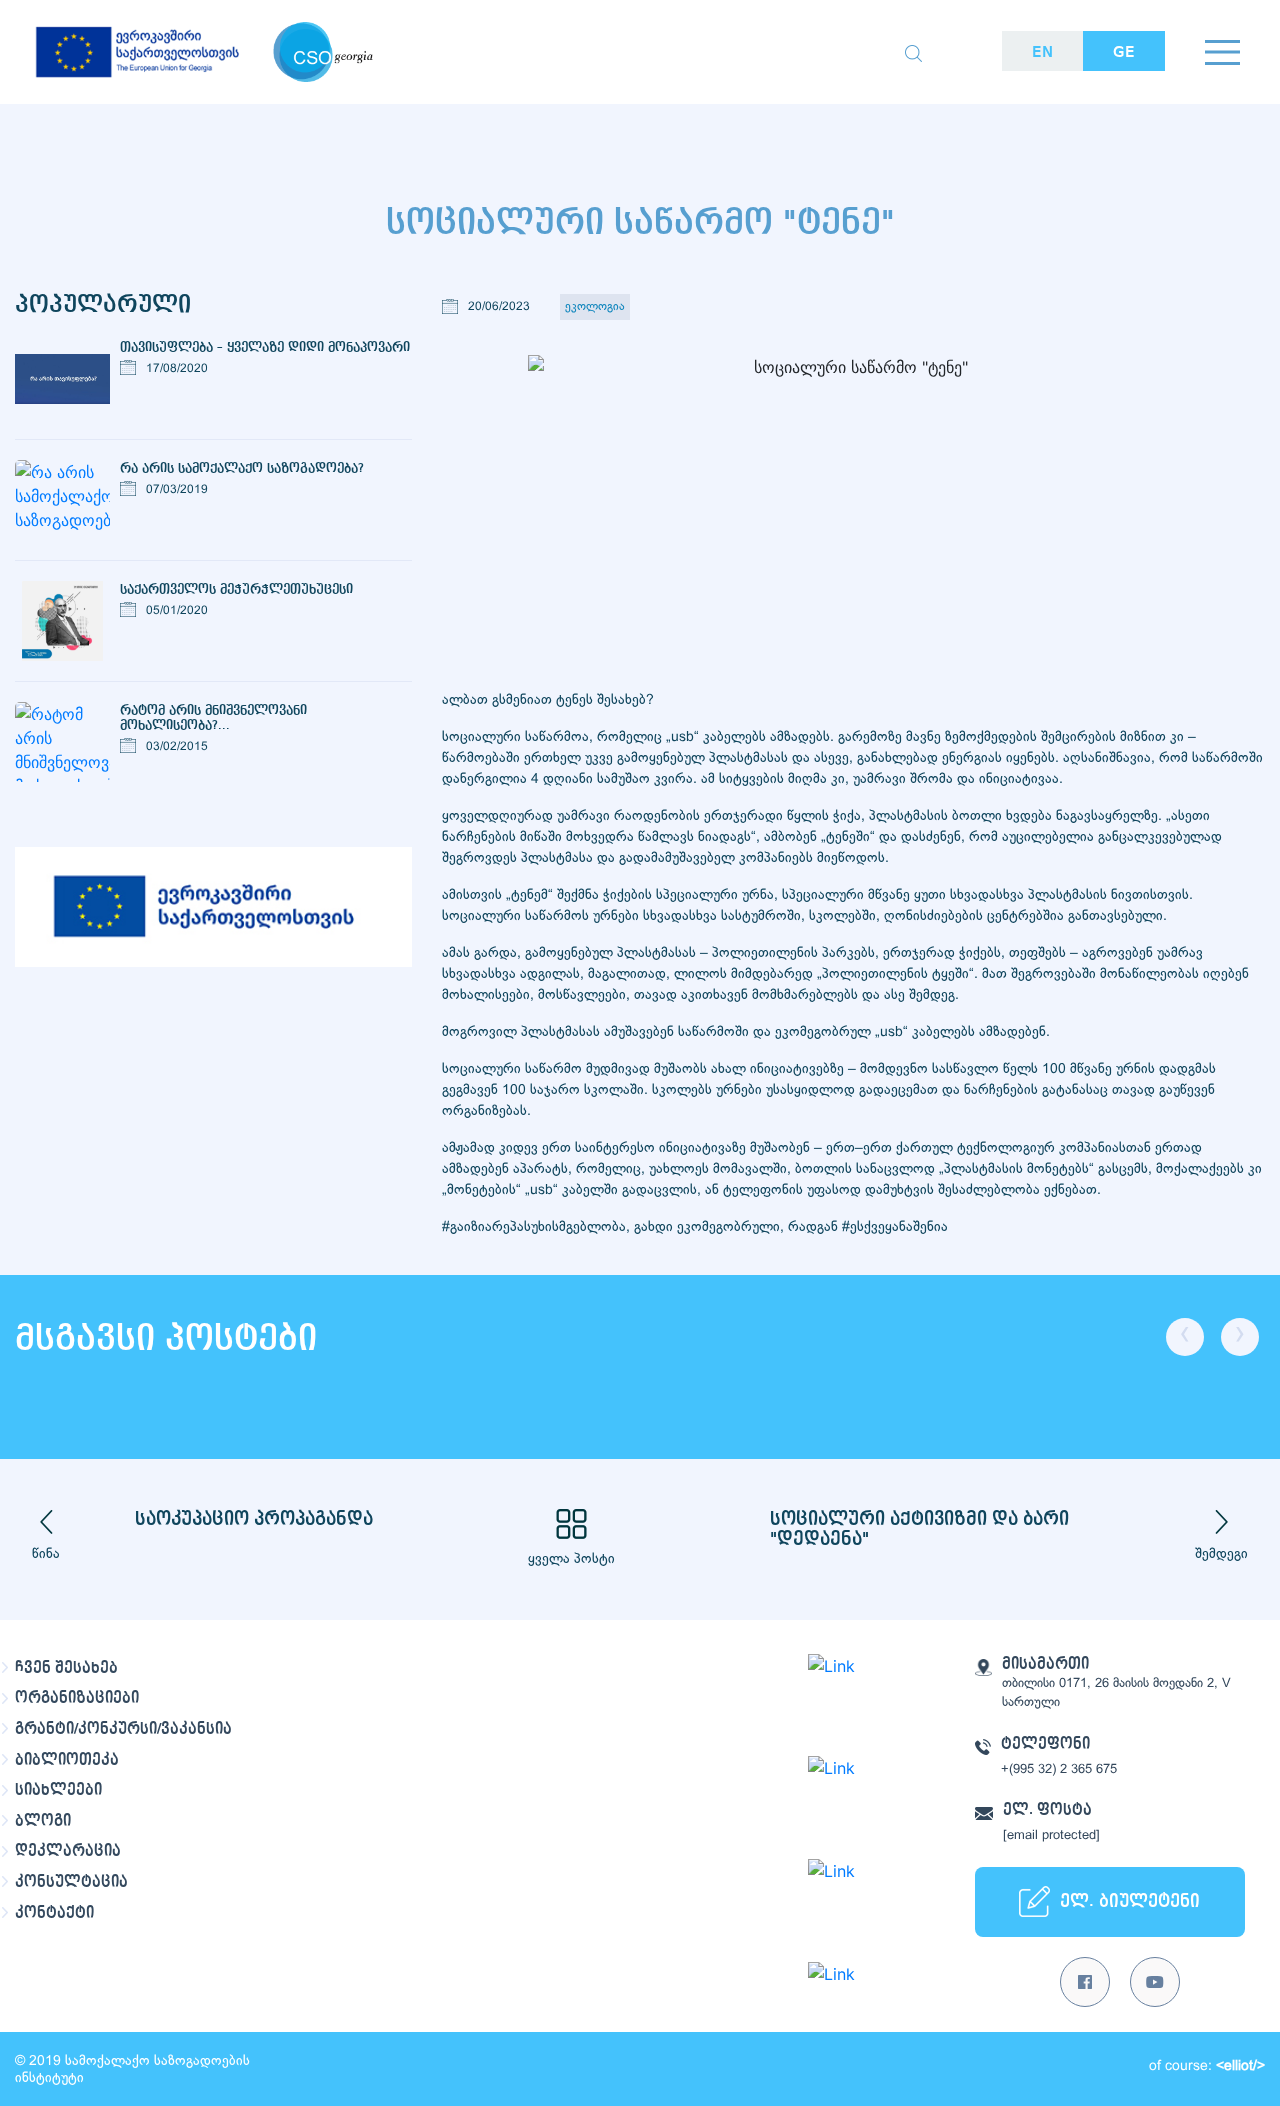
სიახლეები (58, 1790)
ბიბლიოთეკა (67, 1760)
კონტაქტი (54, 1913)
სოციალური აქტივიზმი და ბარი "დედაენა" (919, 1529)
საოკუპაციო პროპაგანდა (254, 1519)
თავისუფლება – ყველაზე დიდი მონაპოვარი (265, 347)
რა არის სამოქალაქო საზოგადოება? (242, 468)
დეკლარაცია (68, 1851)
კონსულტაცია (71, 1882)
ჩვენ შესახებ (66, 1668)
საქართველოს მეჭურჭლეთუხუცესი (236, 589)
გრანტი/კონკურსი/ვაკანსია (123, 1729)
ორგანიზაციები (77, 1698)
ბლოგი (43, 1821)
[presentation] (1185, 1337)
